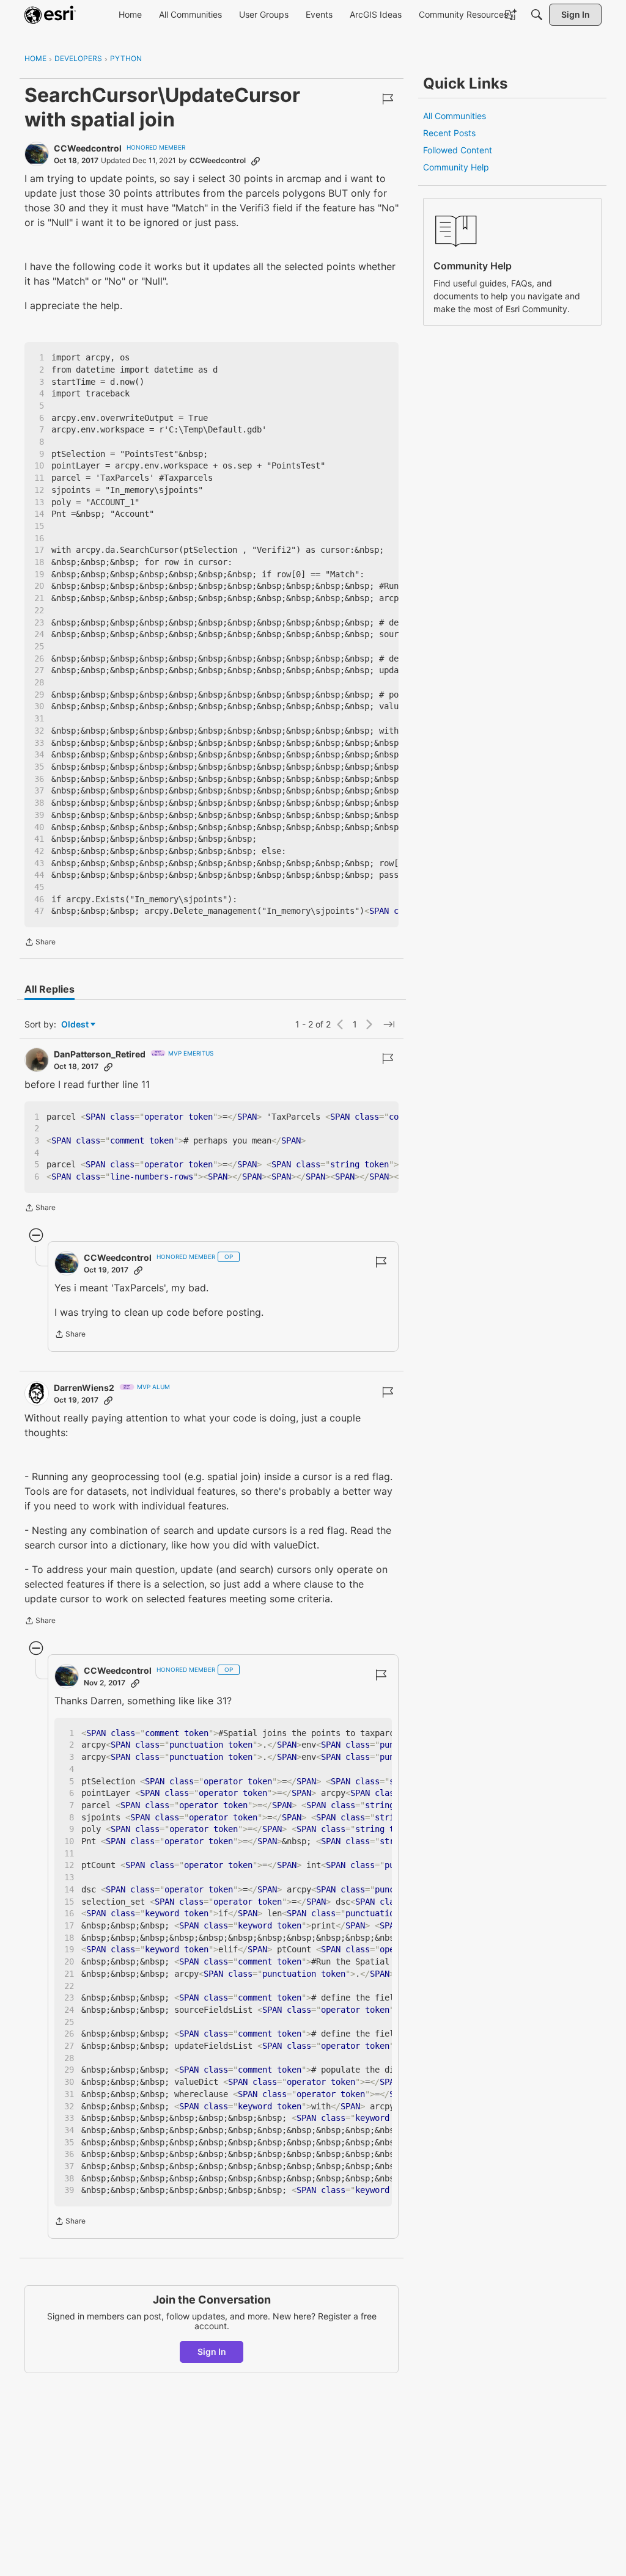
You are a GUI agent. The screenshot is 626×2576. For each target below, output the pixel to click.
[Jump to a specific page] (389, 1024)
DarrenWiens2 (84, 1388)
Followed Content (458, 150)
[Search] (537, 15)
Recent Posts (449, 133)
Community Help (456, 167)
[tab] (50, 989)
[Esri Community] (50, 15)
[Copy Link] (256, 161)
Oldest (76, 1025)
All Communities (455, 116)
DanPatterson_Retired (100, 1054)
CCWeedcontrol (88, 148)
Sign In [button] (212, 2352)
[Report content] (388, 99)
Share (40, 943)
